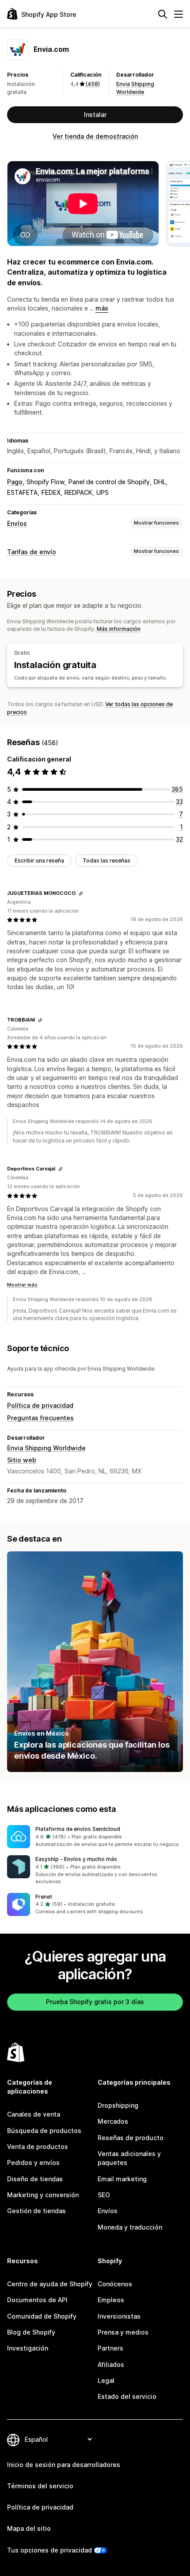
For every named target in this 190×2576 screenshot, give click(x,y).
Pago (15, 482)
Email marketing (122, 2179)
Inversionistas (119, 2316)
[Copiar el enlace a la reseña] (81, 894)
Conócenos (115, 2284)
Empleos (111, 2300)
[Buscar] (163, 14)
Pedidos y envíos (33, 2162)
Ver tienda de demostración (95, 136)
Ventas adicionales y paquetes (129, 2158)
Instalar (95, 115)
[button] (95, 1837)
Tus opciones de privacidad (49, 2550)
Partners (110, 2348)
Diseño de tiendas (35, 2179)
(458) (93, 84)
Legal (106, 2380)
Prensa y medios (123, 2332)
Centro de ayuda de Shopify (50, 2284)
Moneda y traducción (130, 2227)
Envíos (17, 523)
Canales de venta (34, 2114)
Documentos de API (37, 2300)
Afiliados (111, 2364)
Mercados (113, 2121)
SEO (104, 2195)
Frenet (44, 1897)
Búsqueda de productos (44, 2131)
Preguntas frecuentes (40, 1418)
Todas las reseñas (106, 861)
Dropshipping (118, 2105)
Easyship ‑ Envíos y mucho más (76, 1859)
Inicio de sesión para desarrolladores (64, 2465)
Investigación (28, 2348)
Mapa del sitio (29, 2528)
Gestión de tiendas (36, 2211)
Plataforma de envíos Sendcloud (78, 1829)
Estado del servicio (127, 2396)
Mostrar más (22, 1285)
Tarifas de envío (32, 552)
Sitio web (22, 1460)
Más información (119, 629)
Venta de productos (38, 2147)
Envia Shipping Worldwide (46, 1448)
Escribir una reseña (39, 861)
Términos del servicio (40, 2486)
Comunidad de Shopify (42, 2316)
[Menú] (179, 14)
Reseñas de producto (131, 2138)
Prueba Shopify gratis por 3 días (95, 2002)
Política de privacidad (40, 1405)
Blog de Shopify (31, 2332)
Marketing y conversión (43, 2195)
